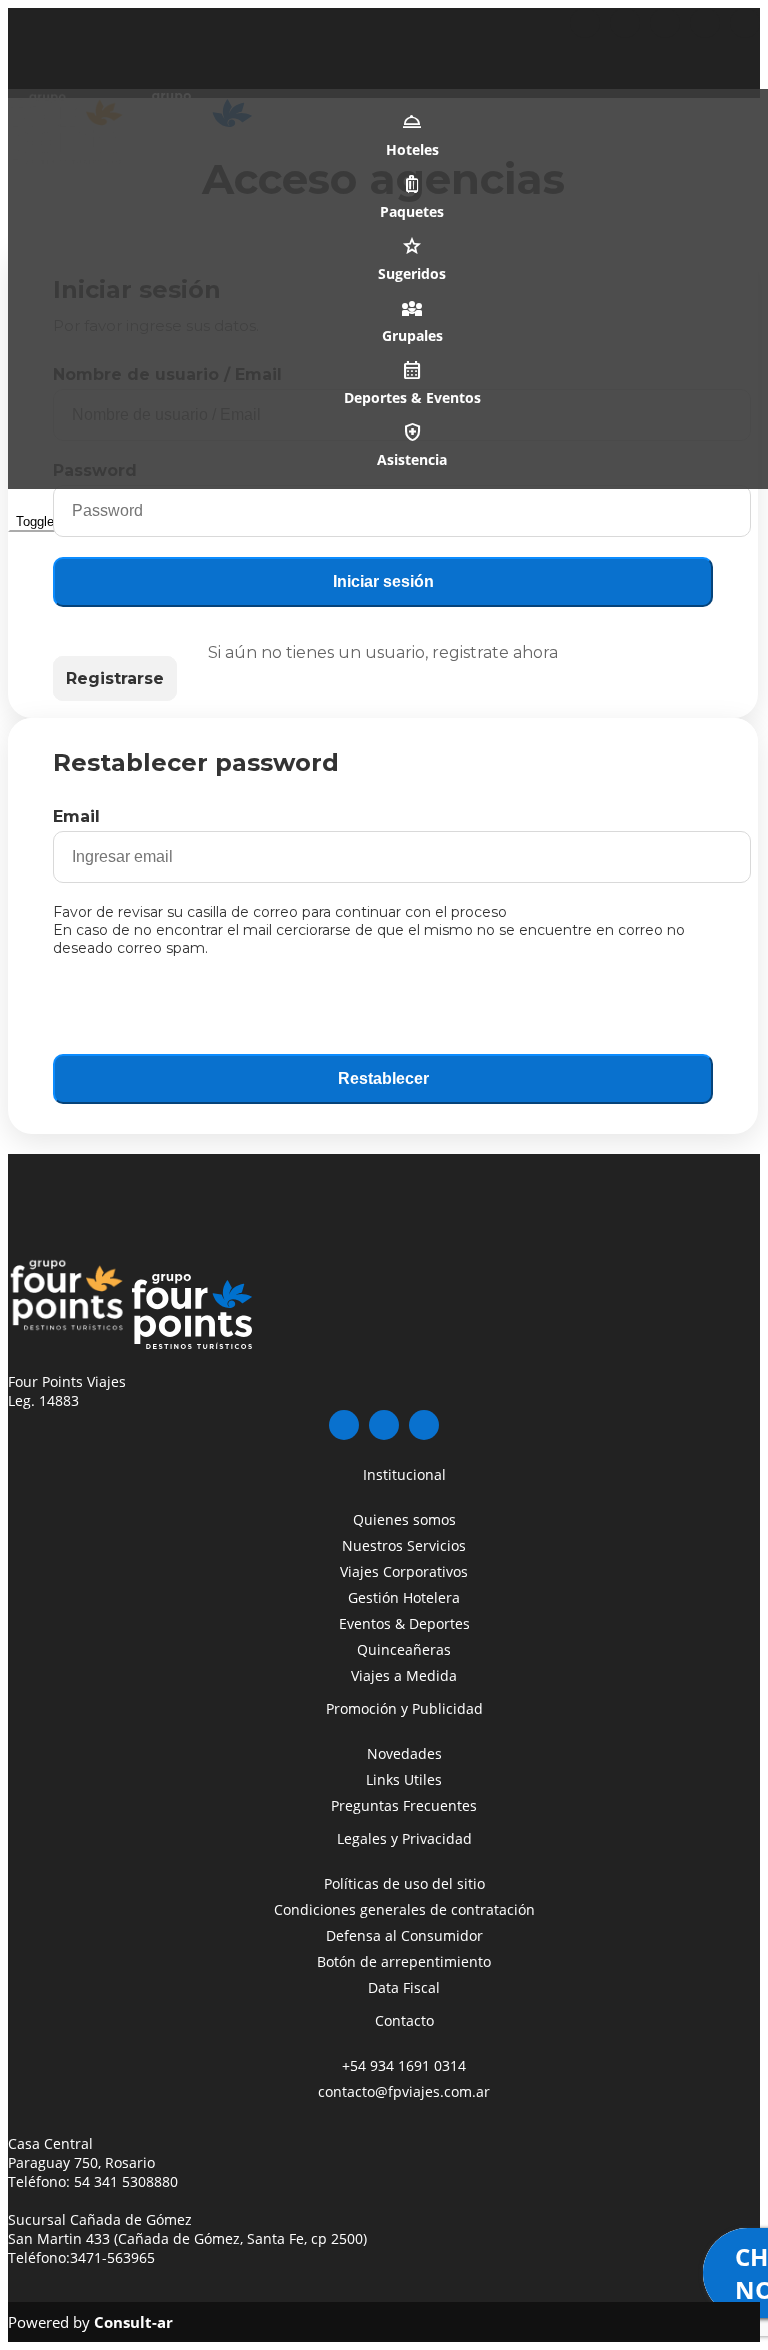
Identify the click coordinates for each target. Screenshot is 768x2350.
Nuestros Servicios (404, 1545)
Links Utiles (404, 1779)
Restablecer (383, 1078)
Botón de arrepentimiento (404, 1961)
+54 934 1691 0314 (404, 2065)
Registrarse (115, 678)
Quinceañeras (404, 1649)
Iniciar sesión (383, 581)
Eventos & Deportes (404, 1623)
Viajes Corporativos (404, 1571)
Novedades (404, 1753)
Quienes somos (404, 1519)
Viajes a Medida (404, 1675)
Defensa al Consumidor (404, 1935)
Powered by (90, 2322)
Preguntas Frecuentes (404, 1805)
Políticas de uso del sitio (404, 1883)
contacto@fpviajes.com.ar (404, 2091)
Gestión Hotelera (404, 1597)
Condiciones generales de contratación (404, 1909)
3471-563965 (112, 2257)
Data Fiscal (404, 1987)
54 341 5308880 (126, 2181)
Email (76, 816)
